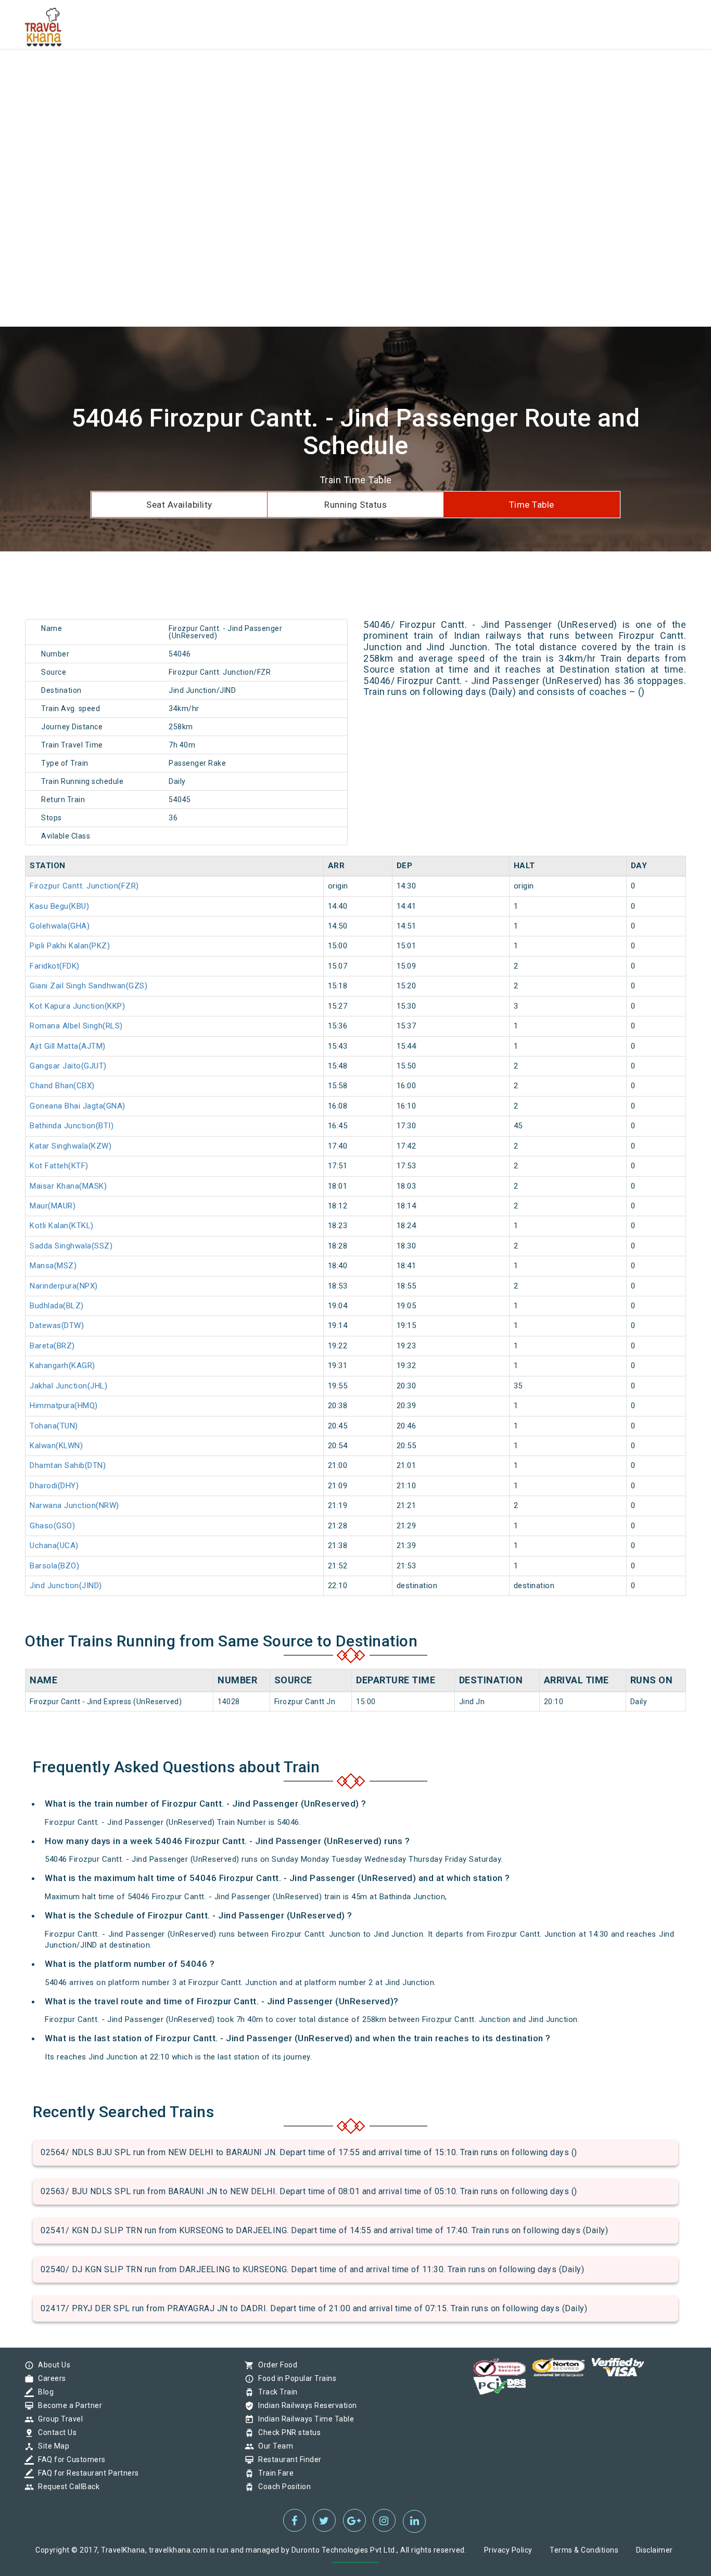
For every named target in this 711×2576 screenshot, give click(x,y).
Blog (43, 2392)
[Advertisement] (312, 73)
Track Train (275, 2392)
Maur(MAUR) (53, 1206)
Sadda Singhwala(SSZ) (71, 1246)
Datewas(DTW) (57, 1325)
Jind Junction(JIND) (66, 1586)
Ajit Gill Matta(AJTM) (68, 1046)
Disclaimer (655, 2550)
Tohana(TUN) (54, 1426)
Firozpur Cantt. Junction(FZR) (84, 886)
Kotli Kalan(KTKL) (62, 1226)
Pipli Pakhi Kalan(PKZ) (70, 946)
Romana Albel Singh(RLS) (76, 1026)
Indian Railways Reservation (305, 2405)
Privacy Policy (508, 2550)
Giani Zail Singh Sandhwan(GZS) (88, 986)
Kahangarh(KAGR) (62, 1366)
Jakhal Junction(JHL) (68, 1386)
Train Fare (273, 2473)
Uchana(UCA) (54, 1545)
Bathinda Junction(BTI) (72, 1126)
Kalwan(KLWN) (56, 1446)
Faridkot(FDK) (55, 966)
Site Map (51, 2446)
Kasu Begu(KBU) (59, 906)
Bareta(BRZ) (52, 1346)
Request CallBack (66, 2487)
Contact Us (55, 2432)
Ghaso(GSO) (52, 1526)
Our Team (273, 2446)
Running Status (355, 505)
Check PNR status (287, 2432)
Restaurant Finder (287, 2459)
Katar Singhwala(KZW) (71, 1146)
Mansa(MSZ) (53, 1266)
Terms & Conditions (584, 2550)
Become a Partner (67, 2405)
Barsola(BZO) (54, 1566)
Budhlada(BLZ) (57, 1306)
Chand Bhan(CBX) (62, 1086)
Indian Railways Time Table (303, 2419)
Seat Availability (179, 505)
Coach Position (282, 2487)
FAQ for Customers (69, 2459)
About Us (52, 2365)
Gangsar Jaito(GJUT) (68, 1066)
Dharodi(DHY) (54, 1486)
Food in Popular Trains (295, 2378)
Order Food (275, 2365)
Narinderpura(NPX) (64, 1286)
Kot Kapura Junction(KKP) (77, 1006)
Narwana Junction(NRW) (74, 1505)
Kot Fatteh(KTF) (59, 1166)
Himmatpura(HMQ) (64, 1406)
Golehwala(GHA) (60, 926)
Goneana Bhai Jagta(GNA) (78, 1106)
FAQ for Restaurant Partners (86, 2473)
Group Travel (58, 2419)
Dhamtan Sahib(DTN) (68, 1465)
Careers (49, 2378)
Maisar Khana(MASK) (68, 1186)
